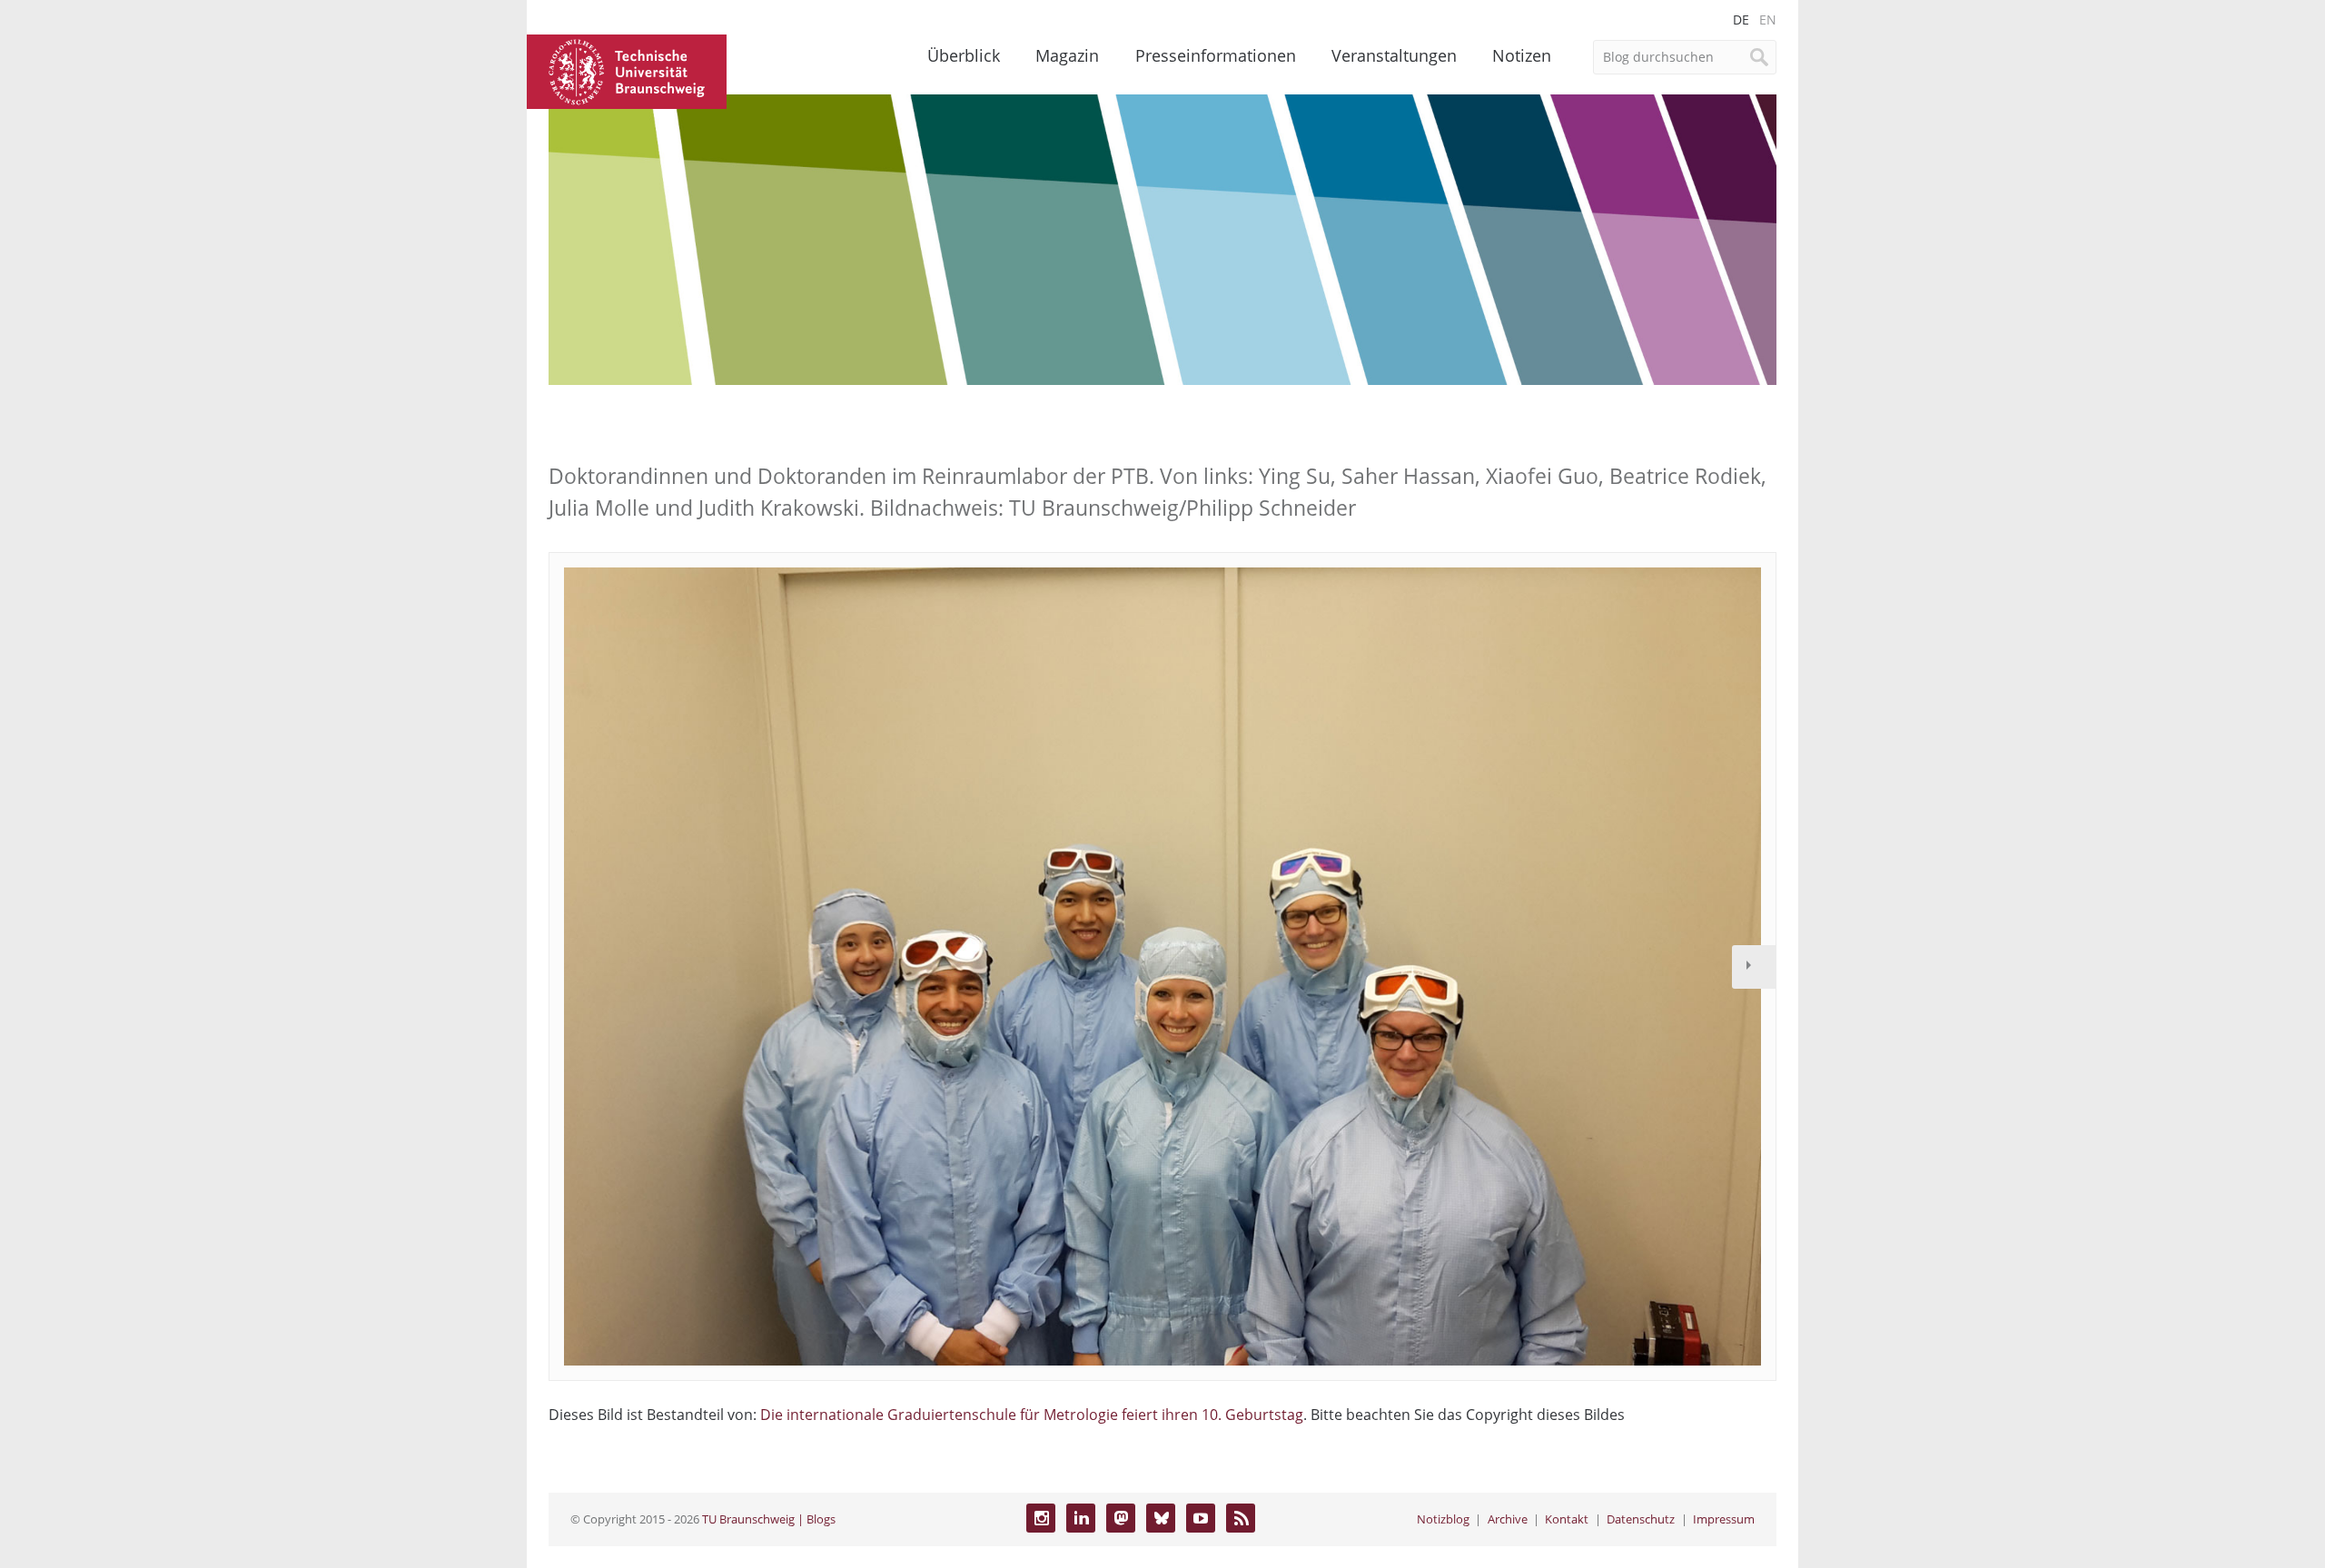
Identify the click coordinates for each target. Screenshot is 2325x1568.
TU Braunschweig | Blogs (769, 1519)
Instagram (1041, 1518)
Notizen (1522, 55)
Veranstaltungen (1394, 55)
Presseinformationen (1216, 55)
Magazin (1067, 55)
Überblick (964, 55)
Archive (1508, 1519)
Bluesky (1161, 1518)
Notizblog (1443, 1519)
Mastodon (1121, 1518)
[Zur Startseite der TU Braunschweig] (627, 70)
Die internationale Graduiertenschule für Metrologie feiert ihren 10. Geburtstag (1032, 1415)
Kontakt (1567, 1519)
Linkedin (1081, 1518)
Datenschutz (1641, 1519)
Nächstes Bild (1754, 967)
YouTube (1201, 1518)
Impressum (1724, 1519)
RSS (1241, 1518)
